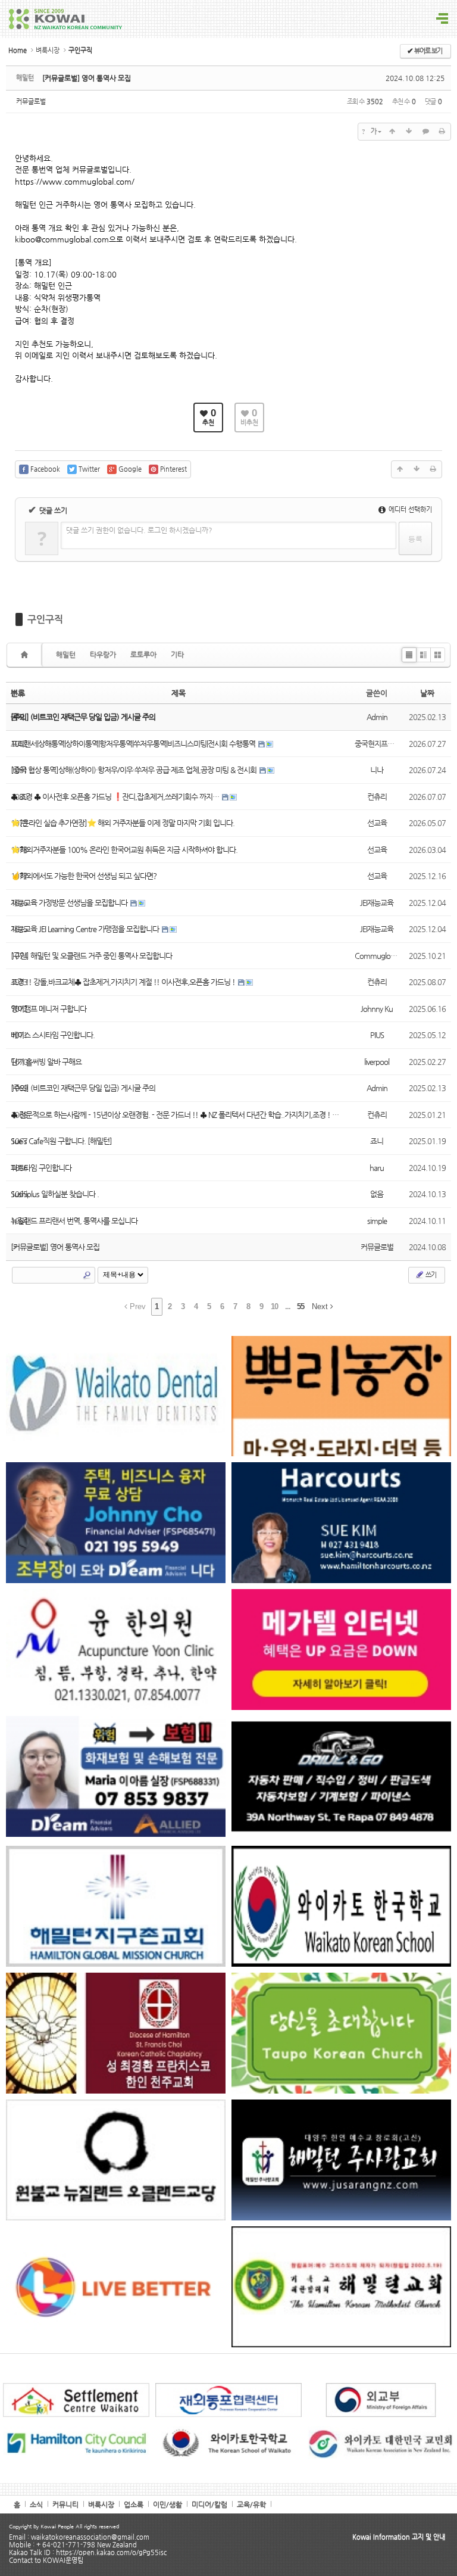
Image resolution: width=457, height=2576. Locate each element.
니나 (377, 770)
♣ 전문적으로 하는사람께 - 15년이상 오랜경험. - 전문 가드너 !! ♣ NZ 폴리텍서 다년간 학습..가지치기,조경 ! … (175, 1115)
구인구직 (45, 619)
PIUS (377, 1035)
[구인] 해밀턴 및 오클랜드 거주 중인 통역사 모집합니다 (91, 956)
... (288, 1306)
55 (301, 1306)
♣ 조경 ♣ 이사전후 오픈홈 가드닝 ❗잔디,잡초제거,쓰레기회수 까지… (116, 797)
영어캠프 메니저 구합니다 (48, 1009)
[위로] (392, 132)
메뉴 (442, 19)
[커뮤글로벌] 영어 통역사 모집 (87, 78)
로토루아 (143, 655)
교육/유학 (251, 2505)
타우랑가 (103, 655)
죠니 (377, 1141)
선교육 (377, 823)
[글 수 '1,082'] (26, 655)
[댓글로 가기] (425, 132)
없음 (377, 1194)
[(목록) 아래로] (409, 132)
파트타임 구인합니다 (41, 1168)
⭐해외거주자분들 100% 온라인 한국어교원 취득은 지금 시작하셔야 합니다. (124, 850)
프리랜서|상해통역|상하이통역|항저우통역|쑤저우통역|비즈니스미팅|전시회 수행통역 (134, 744)
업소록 (134, 2505)
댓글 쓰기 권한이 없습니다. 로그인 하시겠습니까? (139, 530)
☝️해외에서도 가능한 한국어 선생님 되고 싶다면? (84, 876)
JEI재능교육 (377, 903)
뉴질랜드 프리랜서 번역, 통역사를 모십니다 (74, 1221)
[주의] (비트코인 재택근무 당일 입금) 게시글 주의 (83, 1088)
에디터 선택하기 (409, 510)
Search (87, 1275)
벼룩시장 (48, 50)
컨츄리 (377, 797)
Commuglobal (377, 956)
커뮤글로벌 (31, 102)
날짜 (427, 693)
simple (377, 1221)
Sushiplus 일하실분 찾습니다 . (55, 1194)
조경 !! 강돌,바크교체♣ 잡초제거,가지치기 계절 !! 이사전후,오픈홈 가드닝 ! (124, 982)
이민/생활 (168, 2505)
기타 (177, 655)
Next (321, 1306)
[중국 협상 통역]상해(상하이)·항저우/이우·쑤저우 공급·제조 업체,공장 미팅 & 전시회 (134, 770)
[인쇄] (442, 132)
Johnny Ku (377, 1009)
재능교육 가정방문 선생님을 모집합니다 (70, 903)
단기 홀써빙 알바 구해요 (46, 1062)
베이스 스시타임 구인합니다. (53, 1035)
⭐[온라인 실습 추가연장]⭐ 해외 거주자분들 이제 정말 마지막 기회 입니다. (123, 823)
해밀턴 (66, 655)
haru (377, 1168)
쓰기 (430, 1275)
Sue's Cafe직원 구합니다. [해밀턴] (61, 1141)
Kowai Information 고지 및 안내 (399, 2537)
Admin (377, 717)
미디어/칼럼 (209, 2505)
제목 (179, 693)
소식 (36, 2505)
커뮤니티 (65, 2505)
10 (274, 1306)
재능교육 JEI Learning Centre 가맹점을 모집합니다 (86, 929)
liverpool (377, 1062)
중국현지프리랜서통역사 (391, 744)
